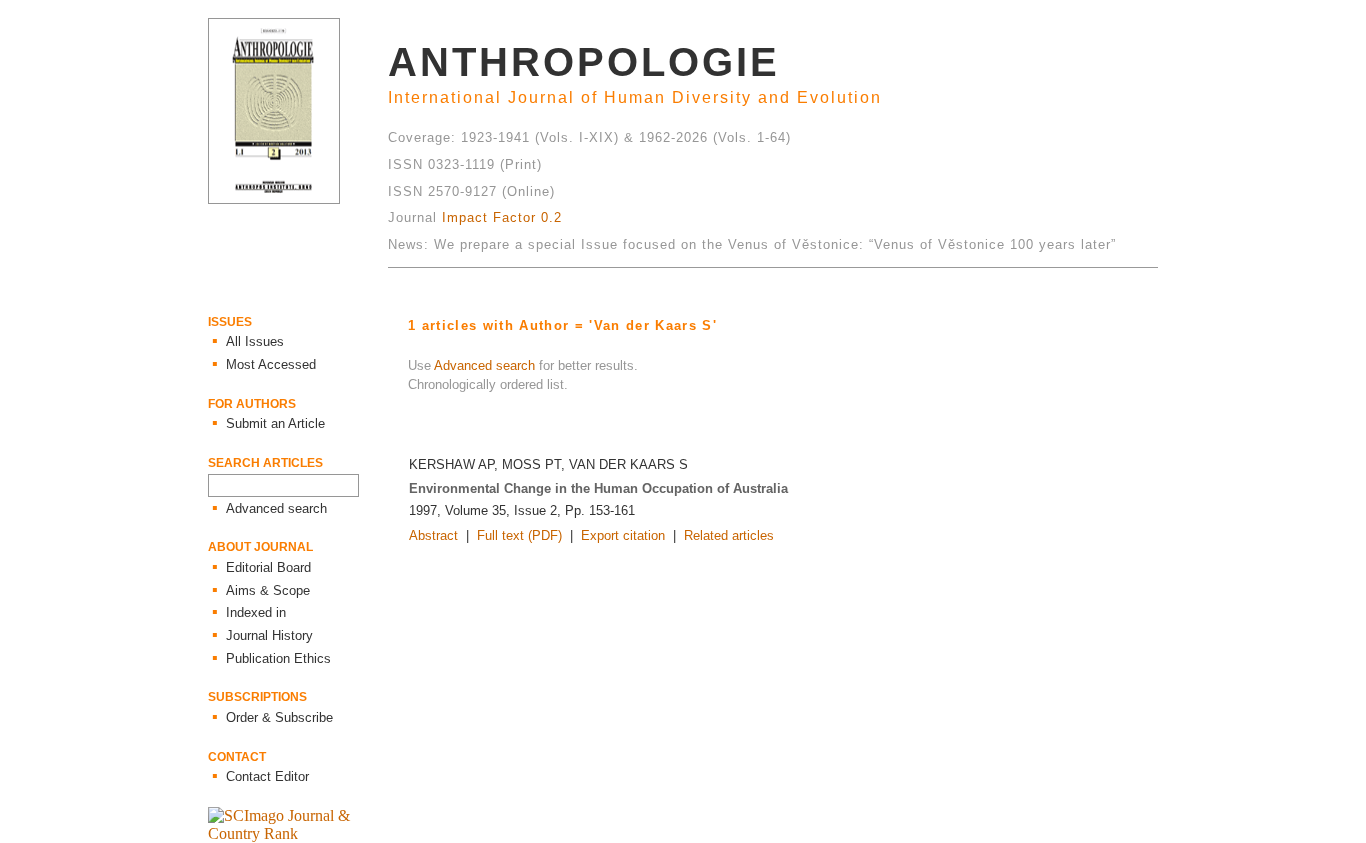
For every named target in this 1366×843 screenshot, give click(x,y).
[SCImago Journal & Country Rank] (298, 833)
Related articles (729, 535)
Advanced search (484, 365)
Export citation (623, 535)
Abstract (433, 535)
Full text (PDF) (519, 535)
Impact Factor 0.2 (502, 217)
